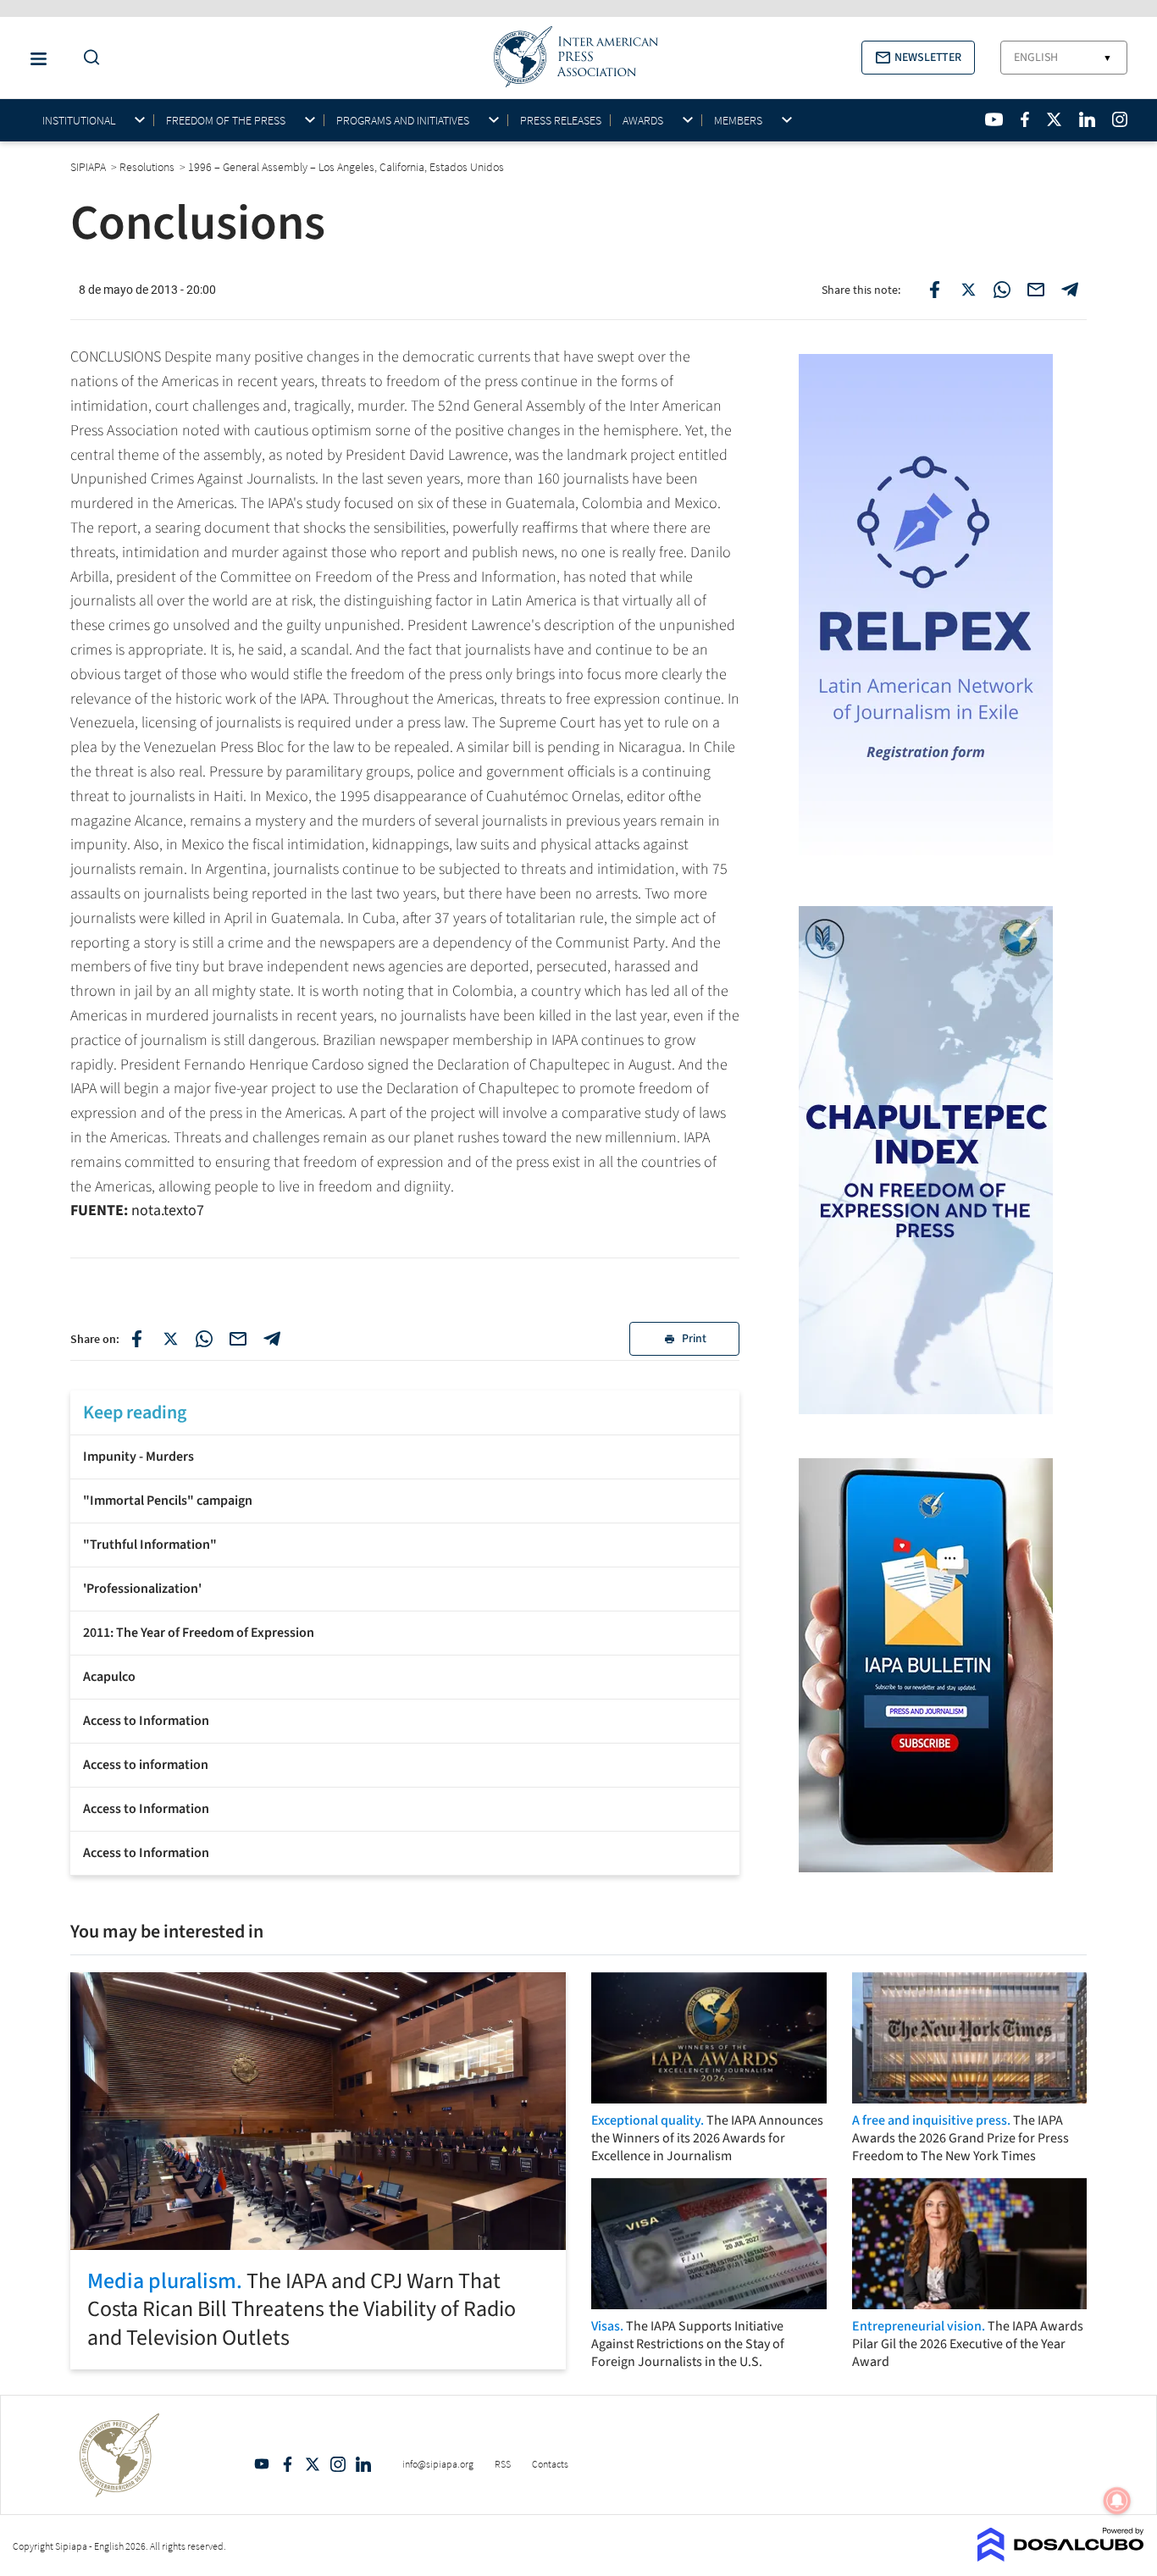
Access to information (146, 1765)
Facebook (287, 2464)
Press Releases (561, 120)
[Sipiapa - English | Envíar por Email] (1036, 290)
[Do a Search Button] (87, 58)
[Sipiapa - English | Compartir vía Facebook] (136, 1339)
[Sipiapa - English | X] (1055, 119)
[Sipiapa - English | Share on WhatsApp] (1002, 290)
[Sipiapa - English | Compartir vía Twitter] (170, 1339)
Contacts (550, 2464)
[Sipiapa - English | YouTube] (994, 119)
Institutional (79, 121)
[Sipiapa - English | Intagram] (1120, 119)
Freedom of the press (226, 121)
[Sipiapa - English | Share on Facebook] (934, 290)
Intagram (338, 2464)
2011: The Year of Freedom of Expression (199, 1633)
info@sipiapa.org (438, 2464)
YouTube (262, 2464)
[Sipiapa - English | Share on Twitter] (968, 290)
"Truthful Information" (150, 1545)
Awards (643, 121)
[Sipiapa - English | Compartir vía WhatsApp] (204, 1339)
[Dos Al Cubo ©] (1061, 2557)
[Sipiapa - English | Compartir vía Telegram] (272, 1339)
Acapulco (109, 1677)
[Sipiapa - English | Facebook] (1025, 119)
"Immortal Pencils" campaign (168, 1501)
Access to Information (146, 1721)
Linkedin (363, 2464)
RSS (503, 2464)
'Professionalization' (142, 1589)
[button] (918, 58)
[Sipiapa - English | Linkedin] (1087, 119)
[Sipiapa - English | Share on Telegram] (1070, 290)
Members (738, 121)
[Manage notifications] (1117, 2501)
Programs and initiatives (403, 121)
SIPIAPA (89, 167)
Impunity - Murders (138, 1457)
